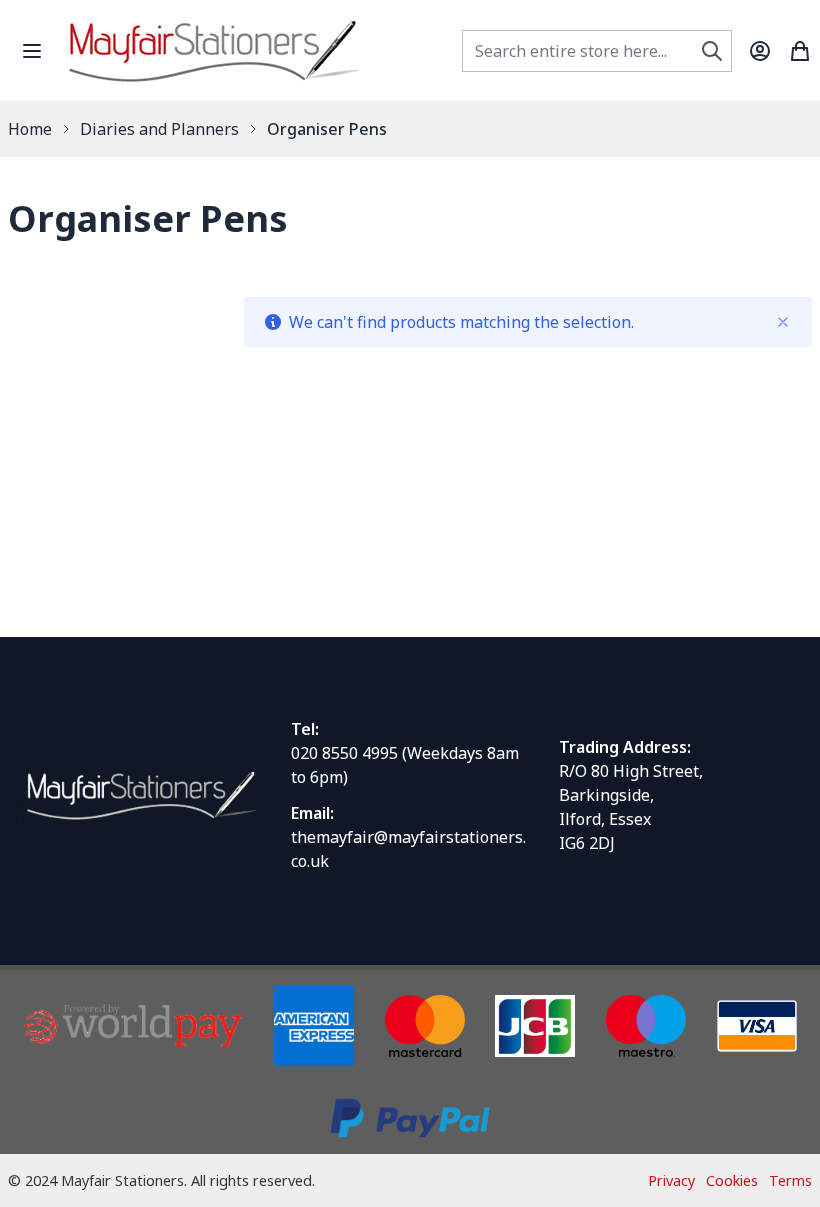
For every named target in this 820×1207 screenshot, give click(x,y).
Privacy (671, 1180)
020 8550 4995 (344, 753)
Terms (790, 1180)
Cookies (732, 1180)
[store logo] (214, 50)
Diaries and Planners (159, 129)
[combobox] (597, 51)
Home (30, 129)
